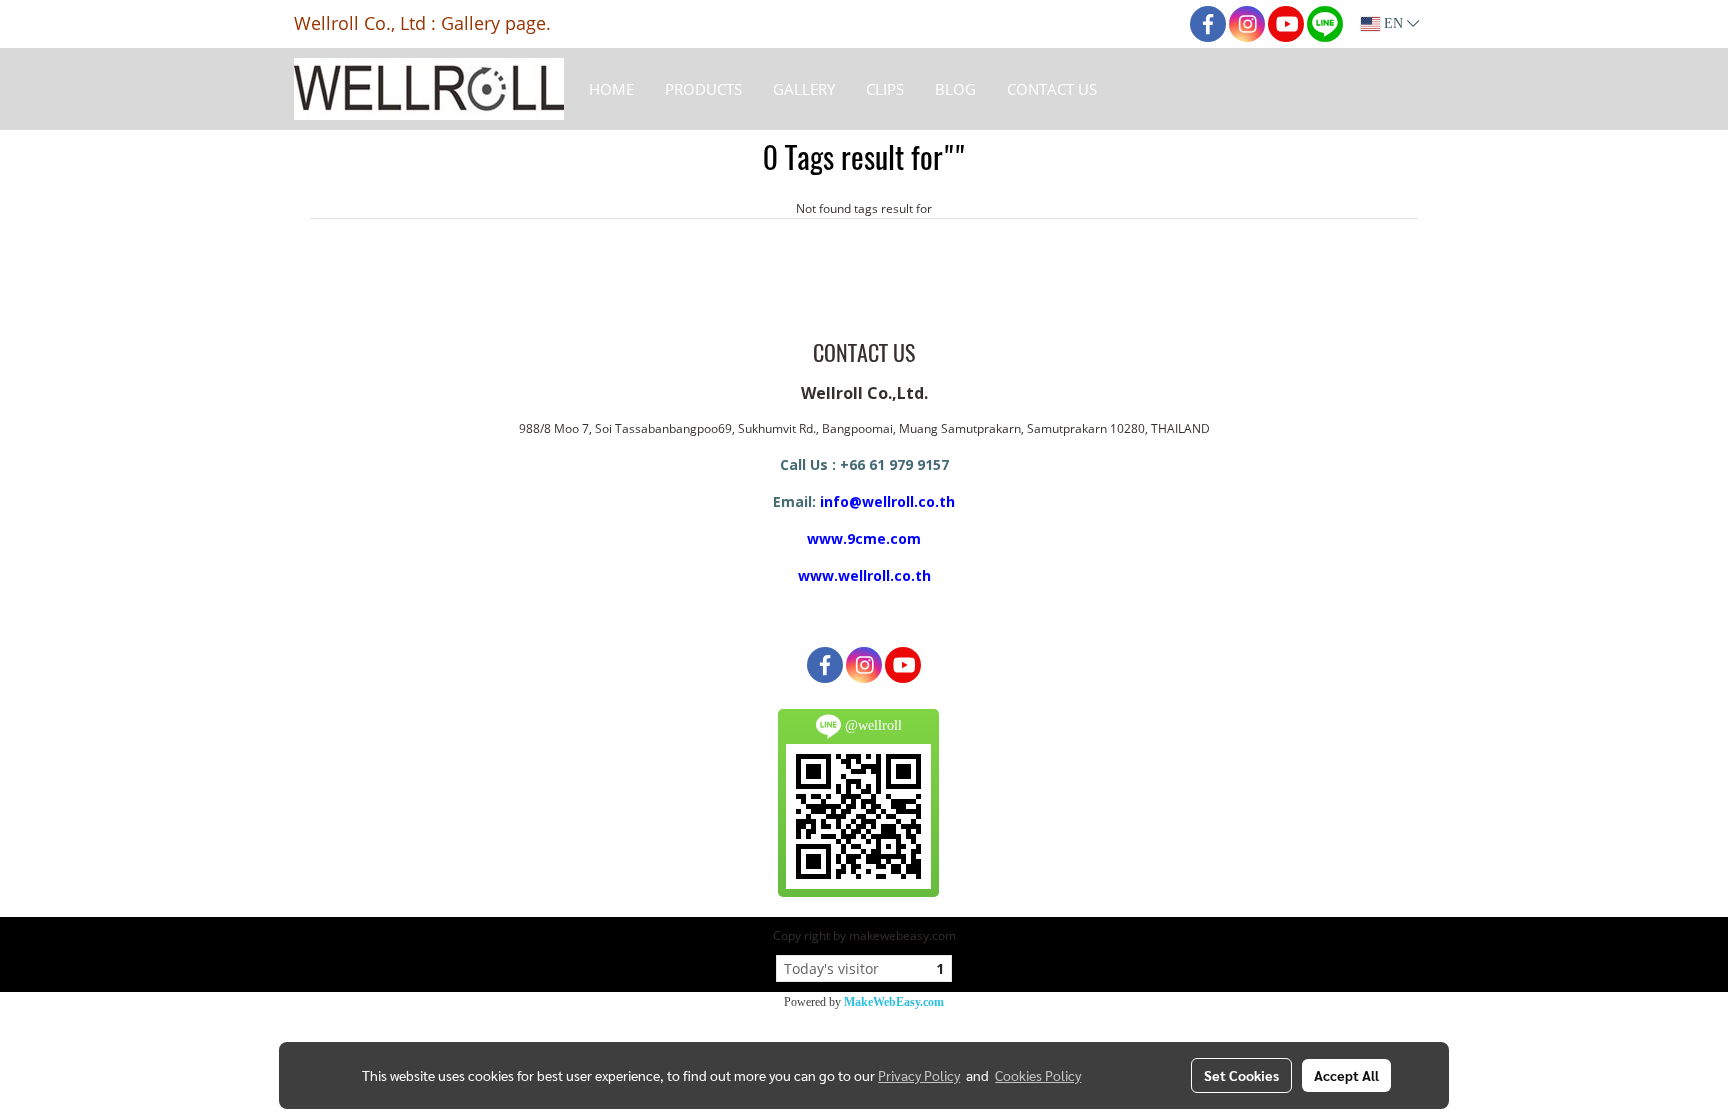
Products (703, 89)
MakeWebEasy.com (894, 1002)
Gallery (804, 89)
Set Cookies (1241, 1075)
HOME (611, 89)
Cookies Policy (1038, 1075)
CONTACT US (1052, 89)
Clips (885, 89)
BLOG (955, 89)
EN (1393, 23)
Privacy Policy (919, 1075)
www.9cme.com (864, 538)
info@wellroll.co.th (887, 501)
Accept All (1346, 1075)
